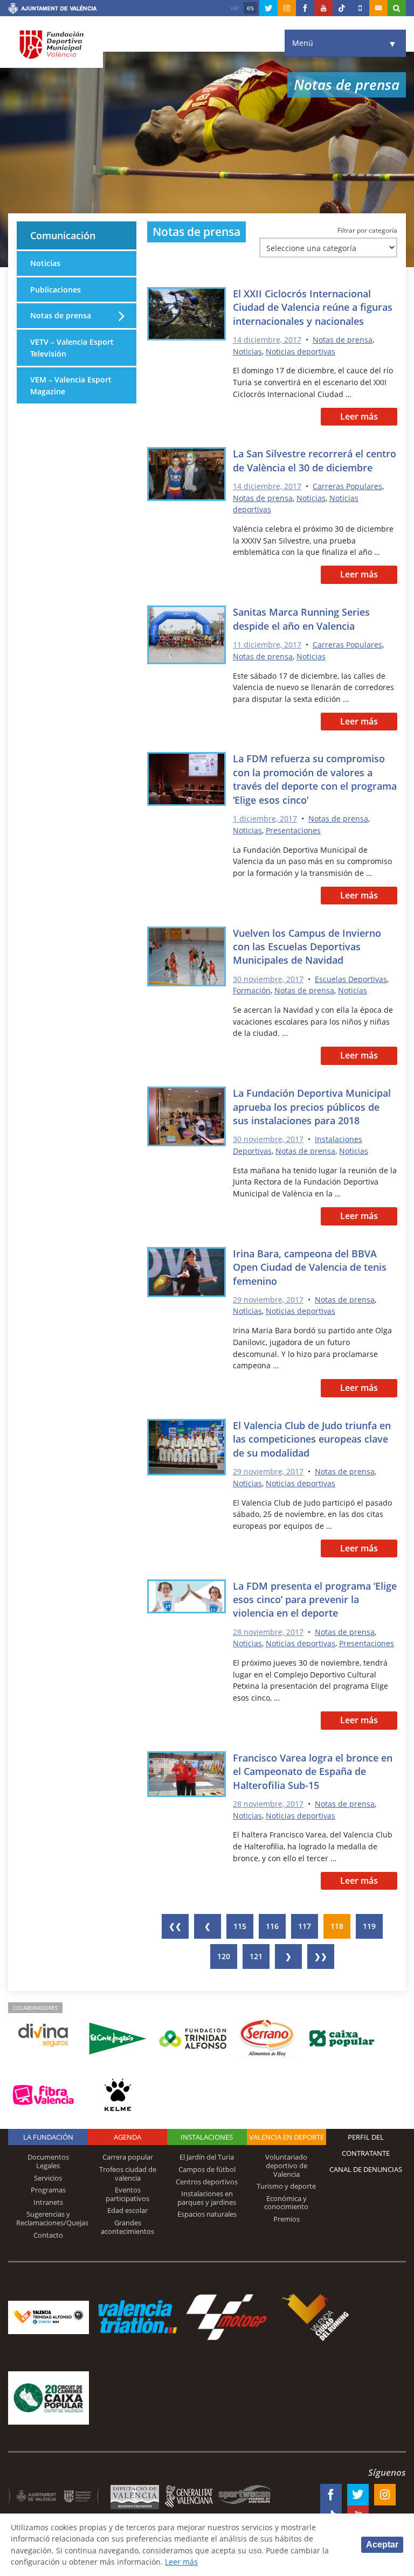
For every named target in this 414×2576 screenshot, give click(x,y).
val (234, 8)
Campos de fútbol (207, 2169)
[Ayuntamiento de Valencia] (53, 10)
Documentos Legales (48, 2161)
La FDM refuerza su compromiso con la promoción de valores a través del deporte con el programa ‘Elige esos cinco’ (315, 779)
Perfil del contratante (366, 2145)
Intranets (48, 2202)
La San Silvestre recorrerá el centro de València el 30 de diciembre (315, 460)
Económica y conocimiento (286, 2203)
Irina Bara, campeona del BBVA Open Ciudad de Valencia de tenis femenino (310, 1267)
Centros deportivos (207, 2182)
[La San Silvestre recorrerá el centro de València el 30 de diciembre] (187, 476)
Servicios (48, 2178)
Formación (252, 990)
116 (272, 1926)
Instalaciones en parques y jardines (207, 2198)
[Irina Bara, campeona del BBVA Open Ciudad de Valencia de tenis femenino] (187, 1274)
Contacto (48, 2235)
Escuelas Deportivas (351, 979)
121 (256, 1956)
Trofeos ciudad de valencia (128, 2174)
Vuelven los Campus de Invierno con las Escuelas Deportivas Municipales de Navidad (307, 947)
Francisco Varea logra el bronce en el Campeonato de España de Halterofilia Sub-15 (313, 1771)
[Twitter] (268, 8)
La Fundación (48, 2137)
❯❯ (321, 1956)
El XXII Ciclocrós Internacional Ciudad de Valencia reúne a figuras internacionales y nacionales (313, 307)
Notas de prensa (343, 340)
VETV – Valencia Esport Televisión (72, 348)
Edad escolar (127, 2210)
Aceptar (382, 2544)
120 (224, 1956)
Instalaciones (207, 2137)
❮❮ (175, 1926)
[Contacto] (378, 8)
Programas (48, 2190)
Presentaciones (293, 830)
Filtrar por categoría (367, 230)
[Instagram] (287, 8)
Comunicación (63, 235)
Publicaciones (56, 290)
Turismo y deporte (286, 2186)
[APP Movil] (360, 8)
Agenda (127, 2137)
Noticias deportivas (301, 351)
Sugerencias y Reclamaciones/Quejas (52, 2218)
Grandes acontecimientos (127, 2227)
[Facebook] (305, 8)
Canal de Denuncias (366, 2169)
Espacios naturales (207, 2214)
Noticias (247, 351)
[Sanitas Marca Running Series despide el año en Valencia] (187, 637)
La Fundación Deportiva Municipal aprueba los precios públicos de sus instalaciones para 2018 (312, 1107)
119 (369, 1926)
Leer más (359, 416)
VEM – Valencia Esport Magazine (71, 385)
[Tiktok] (342, 8)
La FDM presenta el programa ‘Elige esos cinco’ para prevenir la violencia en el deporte (315, 1600)
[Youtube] (323, 8)
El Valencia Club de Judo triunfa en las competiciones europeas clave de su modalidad (312, 1439)
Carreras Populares (347, 486)
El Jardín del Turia (207, 2157)
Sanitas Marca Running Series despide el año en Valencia (301, 619)
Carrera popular (128, 2157)
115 (240, 1926)
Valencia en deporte (287, 2137)
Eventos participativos (127, 2194)
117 (305, 1926)
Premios (287, 2219)
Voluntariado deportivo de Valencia (286, 2165)
